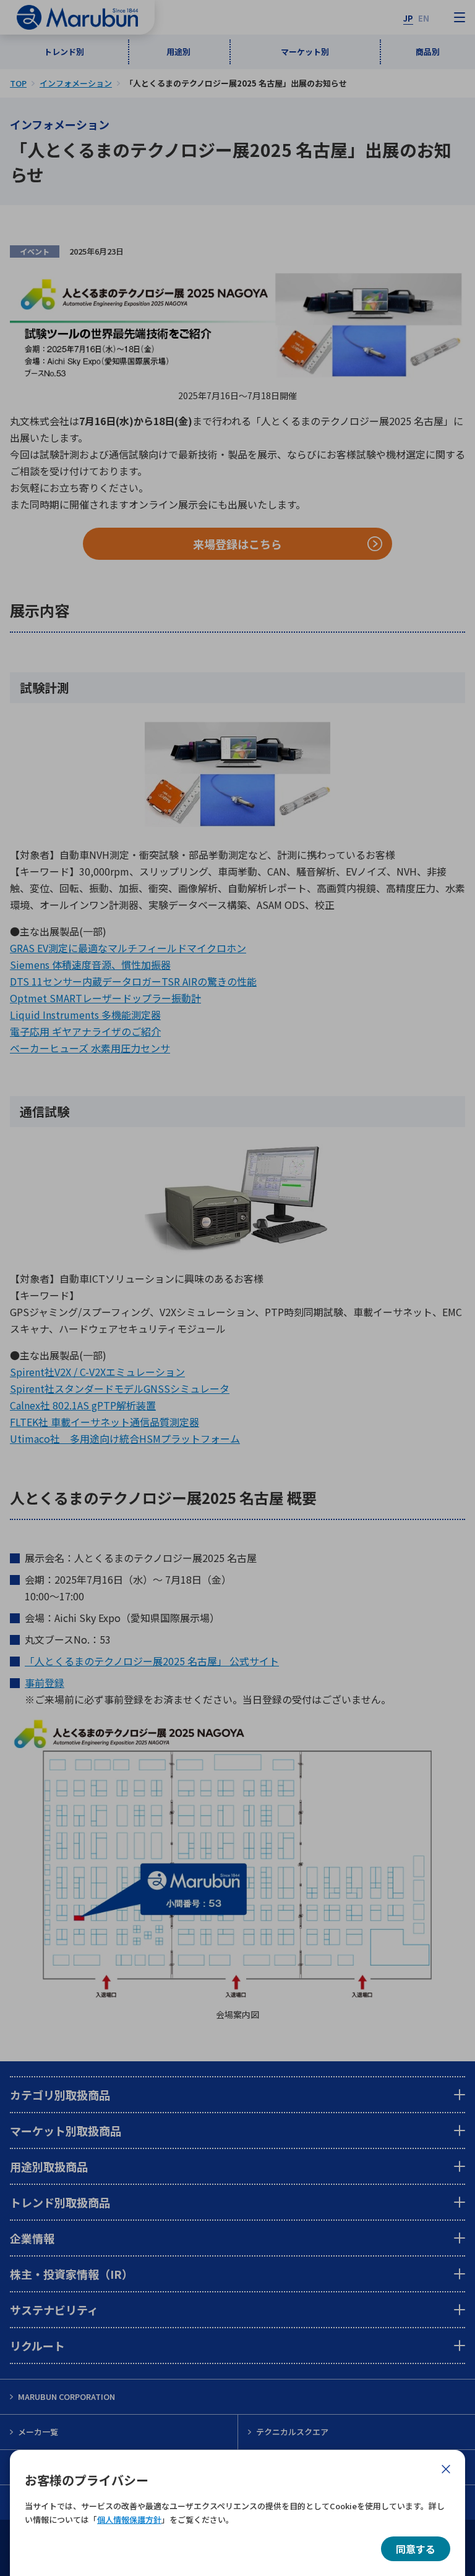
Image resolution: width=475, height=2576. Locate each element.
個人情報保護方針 (129, 2519)
